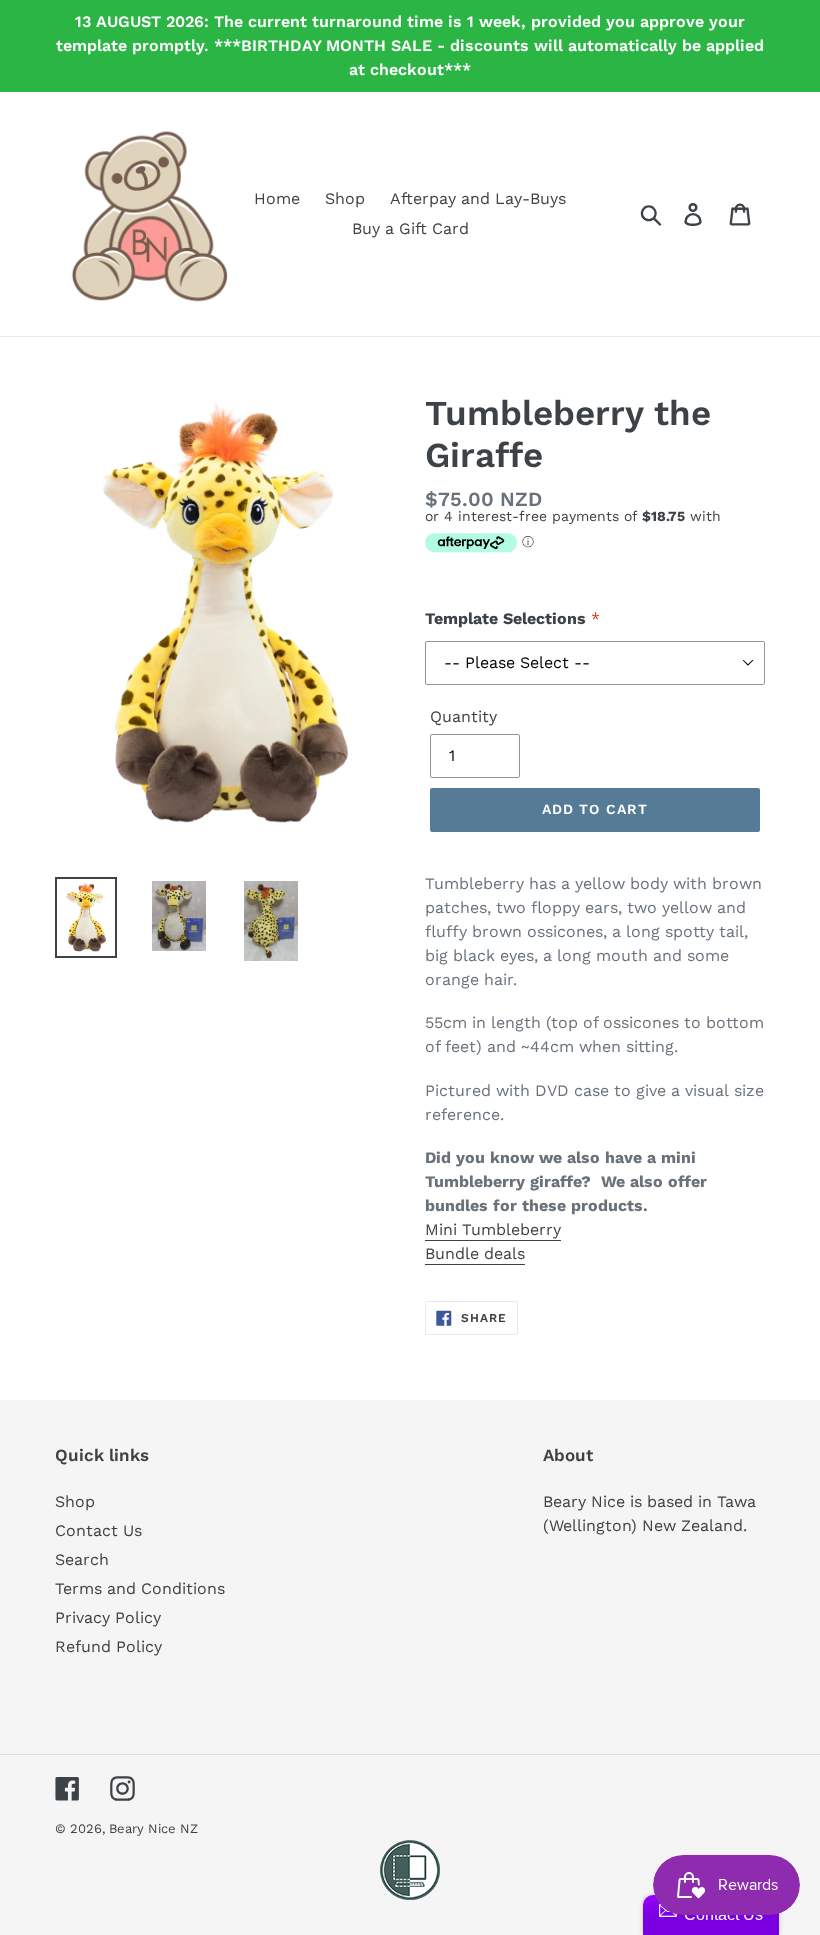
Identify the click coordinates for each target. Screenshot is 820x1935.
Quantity (463, 716)
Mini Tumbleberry (493, 1229)
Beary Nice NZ (153, 1828)
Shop (75, 1501)
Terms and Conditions (140, 1588)
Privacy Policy (108, 1617)
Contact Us (98, 1530)
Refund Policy (108, 1646)
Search (82, 1559)
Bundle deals (475, 1253)
